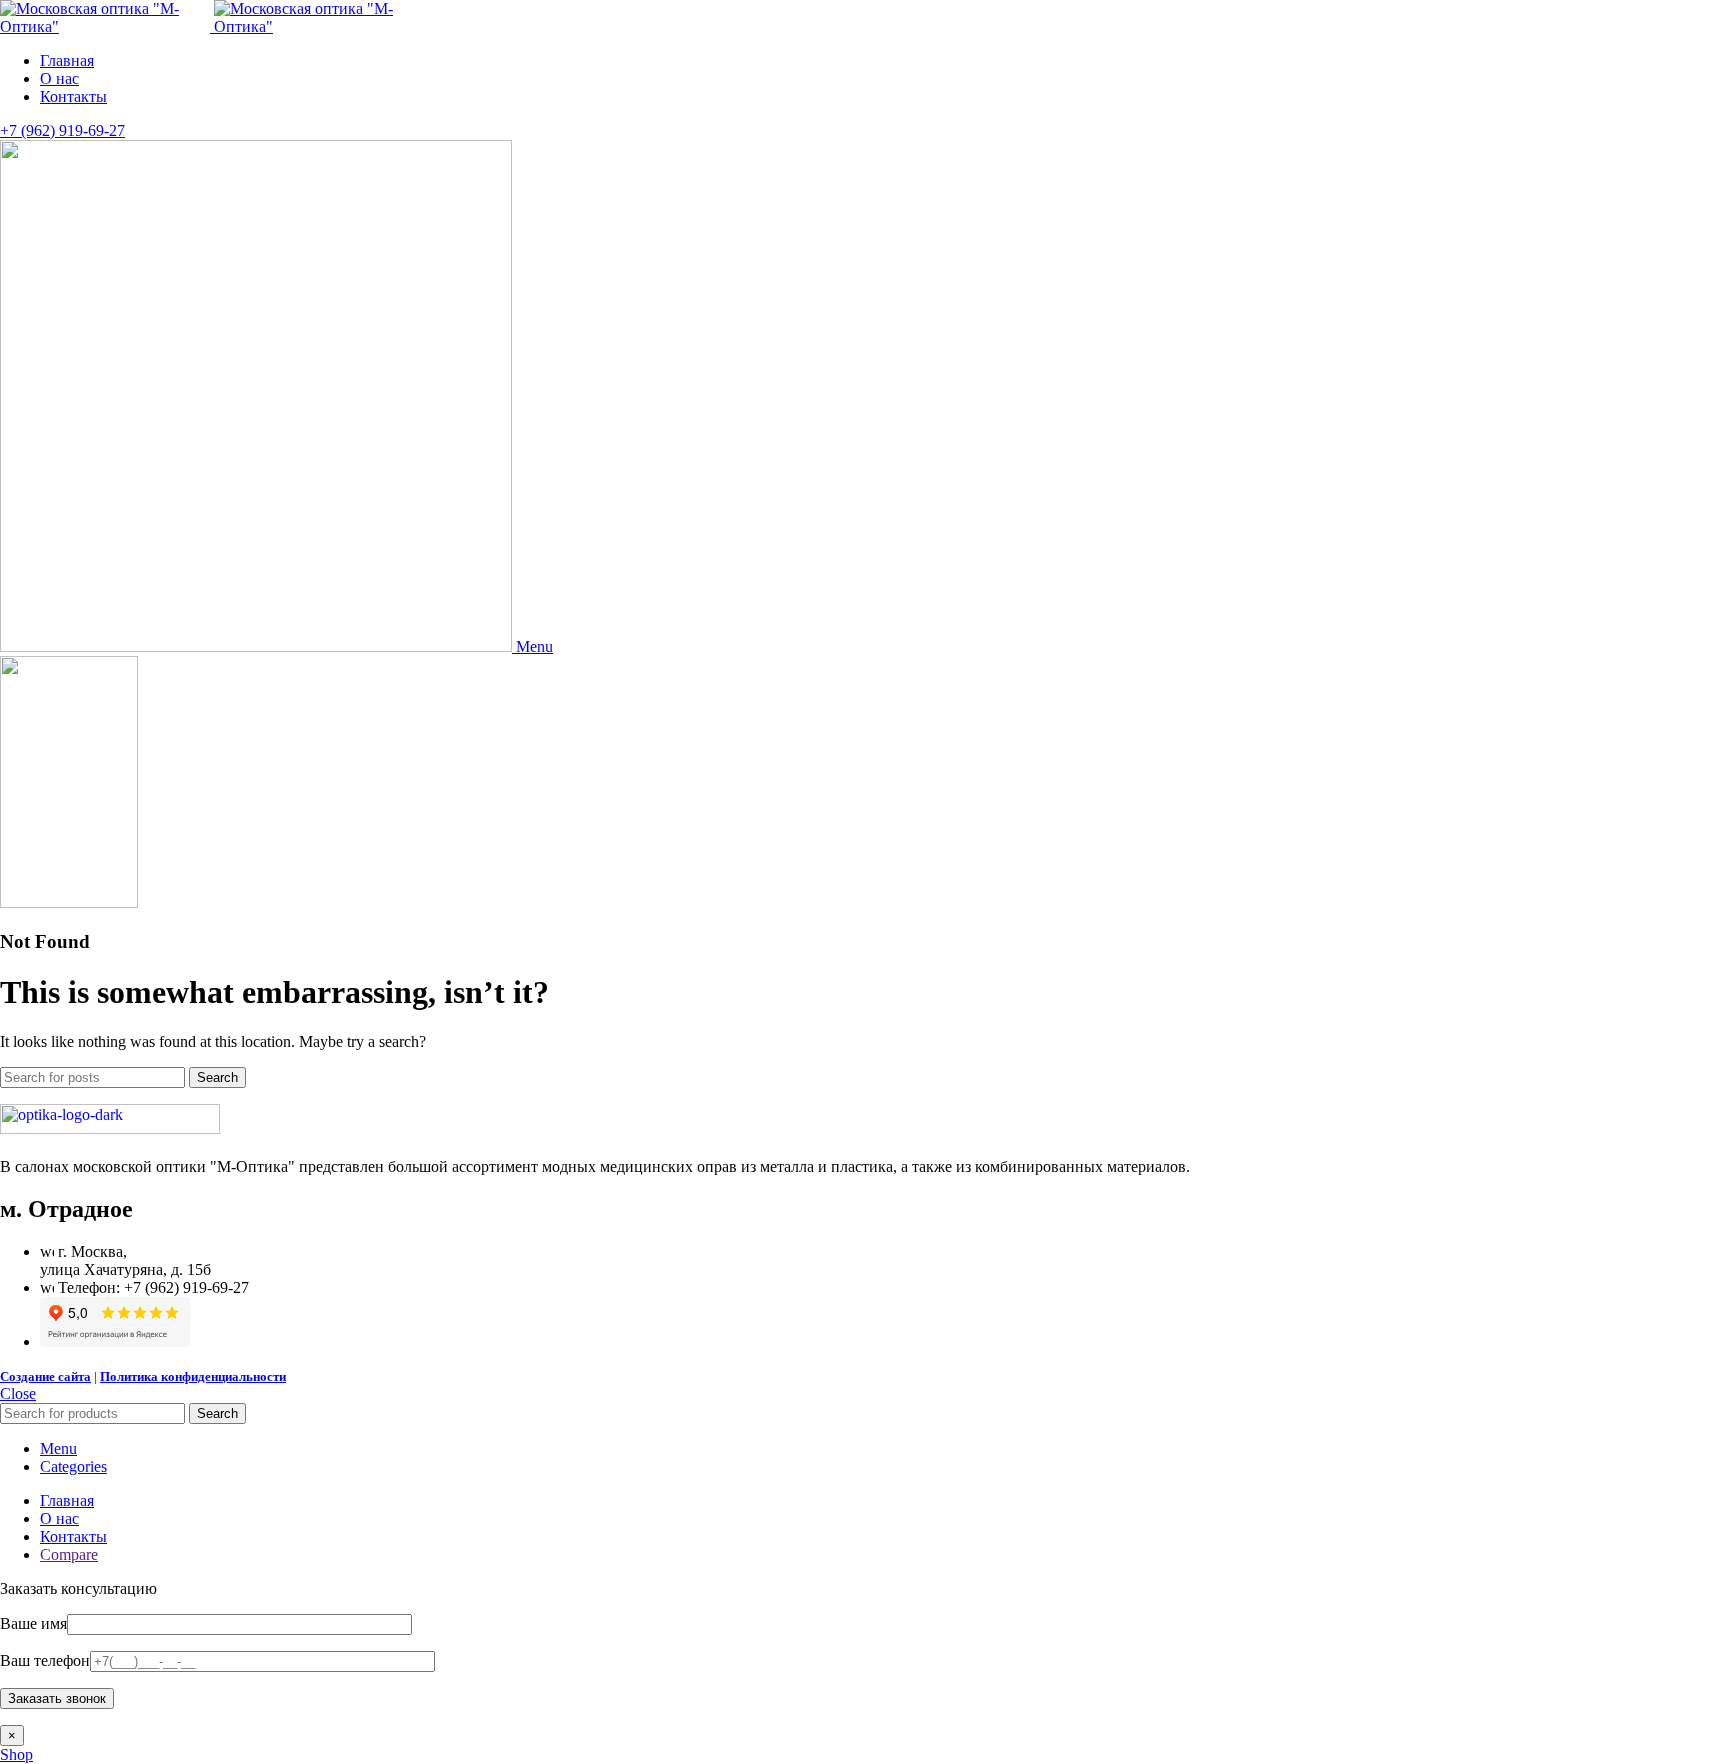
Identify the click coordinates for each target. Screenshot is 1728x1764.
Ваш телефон (45, 1660)
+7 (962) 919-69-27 (62, 130)
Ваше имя (33, 1623)
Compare (69, 1554)
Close (18, 1393)
